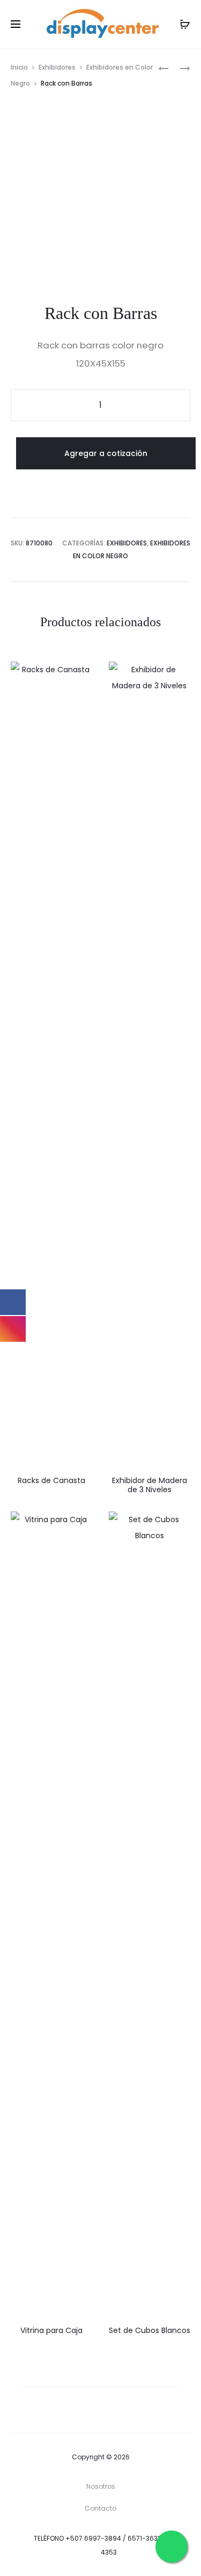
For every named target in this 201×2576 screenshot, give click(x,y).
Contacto (100, 2508)
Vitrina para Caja (51, 2330)
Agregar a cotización (106, 453)
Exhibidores (57, 67)
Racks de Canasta (51, 1480)
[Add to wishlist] (79, 675)
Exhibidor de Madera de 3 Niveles (150, 1485)
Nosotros (101, 2486)
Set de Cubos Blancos (150, 2330)
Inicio (19, 67)
